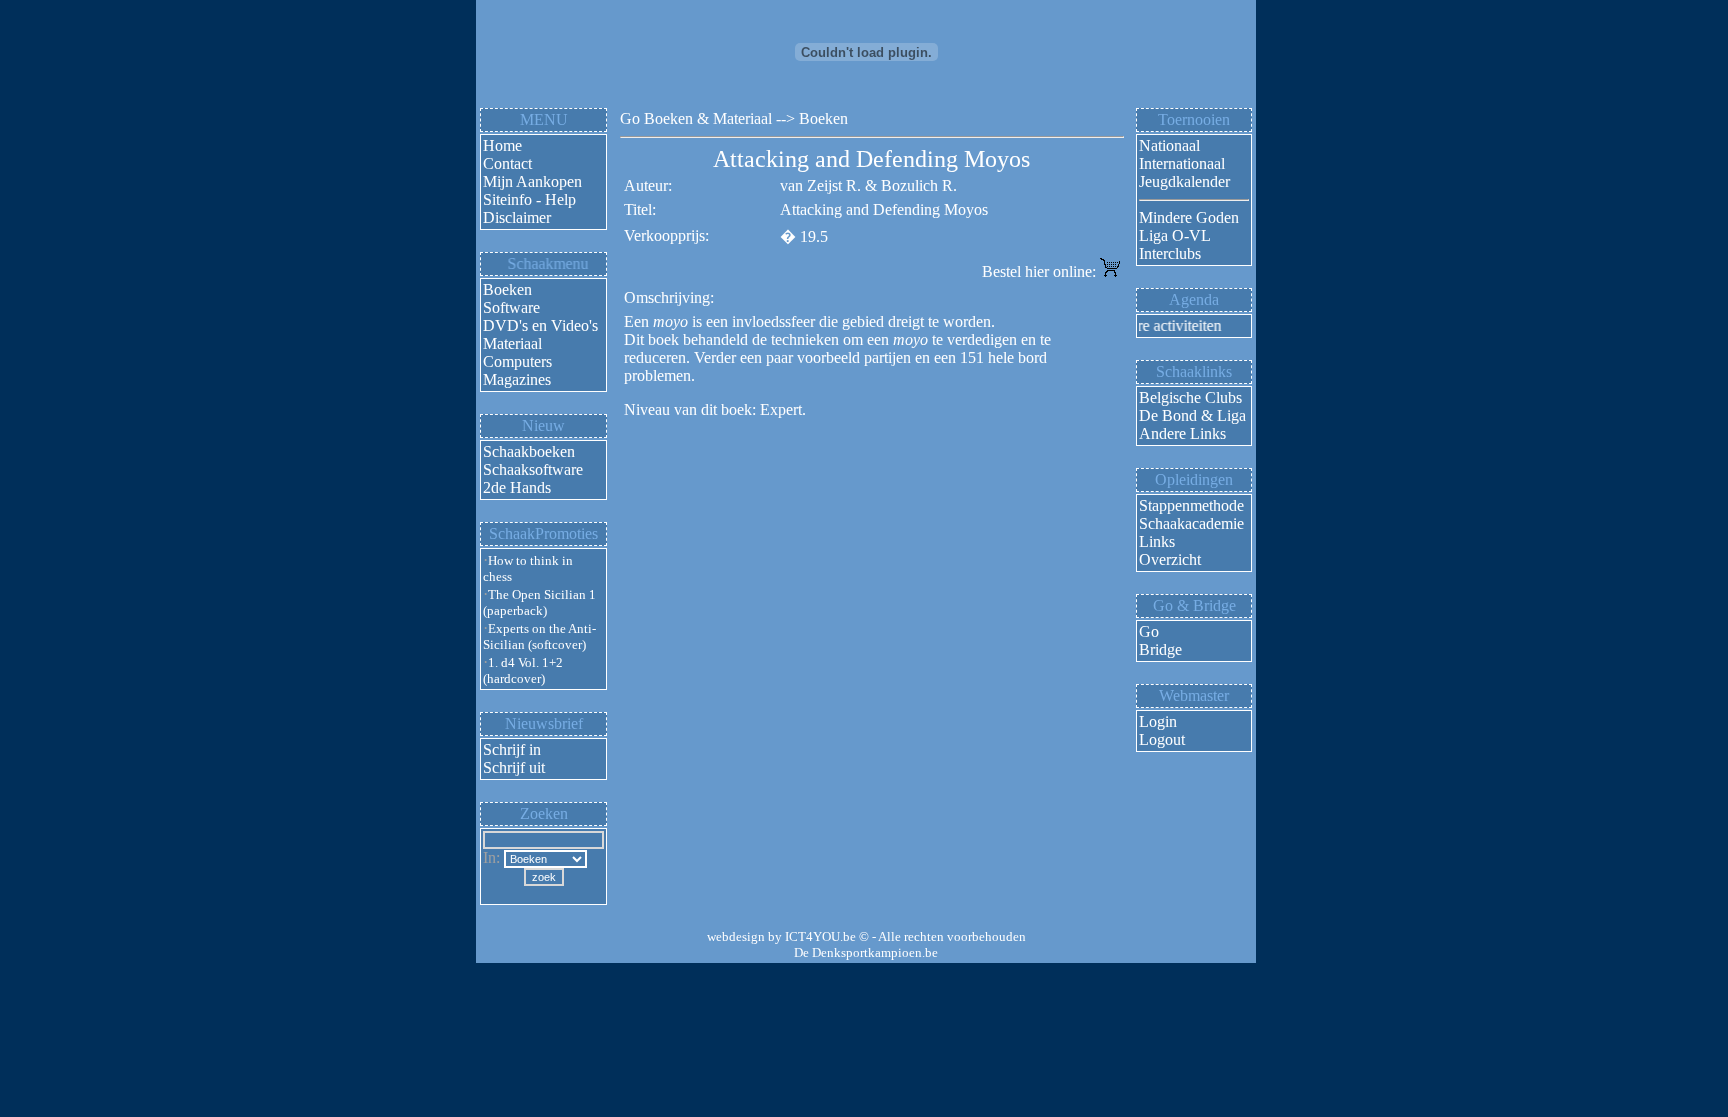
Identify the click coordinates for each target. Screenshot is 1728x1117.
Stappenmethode (1191, 505)
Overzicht (1170, 559)
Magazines (517, 379)
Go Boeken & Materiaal (696, 118)
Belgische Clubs (1190, 397)
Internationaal (1182, 163)
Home (502, 145)
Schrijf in (512, 749)
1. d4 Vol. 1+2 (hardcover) (523, 670)
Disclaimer (517, 217)
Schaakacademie (1191, 523)
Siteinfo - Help (529, 199)
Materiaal (512, 343)
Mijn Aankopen (532, 181)
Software (511, 307)
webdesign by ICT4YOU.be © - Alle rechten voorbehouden (866, 936)
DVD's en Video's (540, 325)
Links (1157, 541)
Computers (517, 361)
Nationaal (1169, 145)
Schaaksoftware (533, 469)
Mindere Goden (1189, 217)
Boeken (507, 289)
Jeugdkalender (1184, 181)
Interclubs (1170, 253)
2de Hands (517, 487)
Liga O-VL (1175, 235)
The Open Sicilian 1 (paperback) (539, 602)
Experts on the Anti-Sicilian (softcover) (539, 636)
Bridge (1160, 649)
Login (1158, 721)
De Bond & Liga (1192, 415)
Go (1149, 631)
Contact (507, 163)
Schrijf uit (514, 767)
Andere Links (1182, 433)
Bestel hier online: (1041, 271)
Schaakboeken (529, 451)
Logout (1162, 739)
